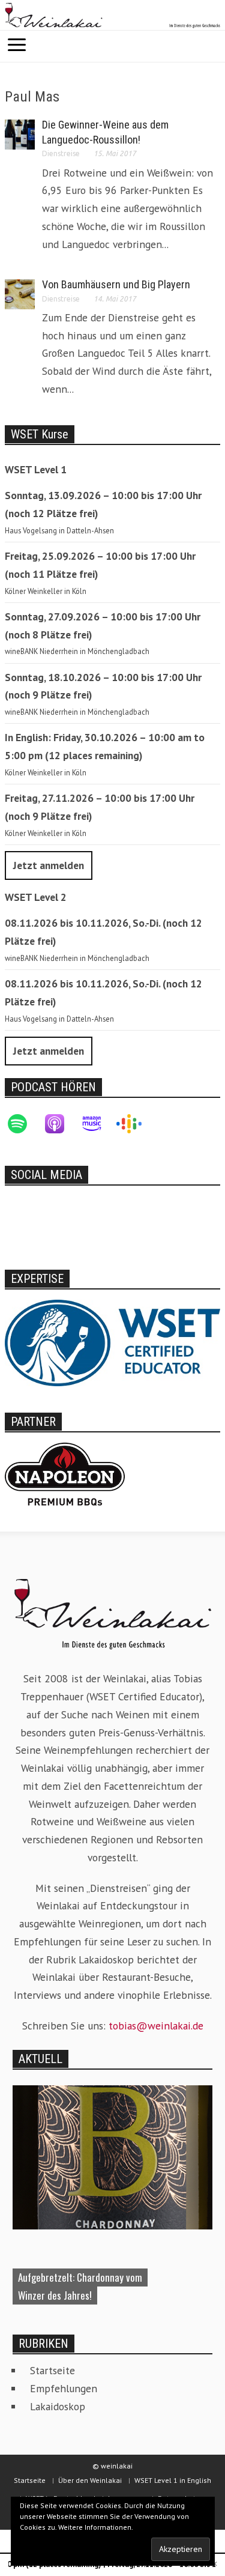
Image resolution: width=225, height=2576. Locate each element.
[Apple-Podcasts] (61, 1124)
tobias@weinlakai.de (156, 2026)
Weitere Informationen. (96, 2527)
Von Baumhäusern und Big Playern (116, 284)
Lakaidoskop (58, 2406)
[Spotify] (23, 1124)
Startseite (52, 2370)
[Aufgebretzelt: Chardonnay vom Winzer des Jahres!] (112, 2156)
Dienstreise (61, 153)
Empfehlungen (64, 2388)
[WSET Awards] (112, 1342)
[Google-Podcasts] (135, 1124)
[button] (213, 45)
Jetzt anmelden (49, 865)
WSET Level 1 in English (173, 2480)
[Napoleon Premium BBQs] (65, 1473)
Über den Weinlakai (90, 2480)
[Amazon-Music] (98, 1124)
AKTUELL (40, 2059)
